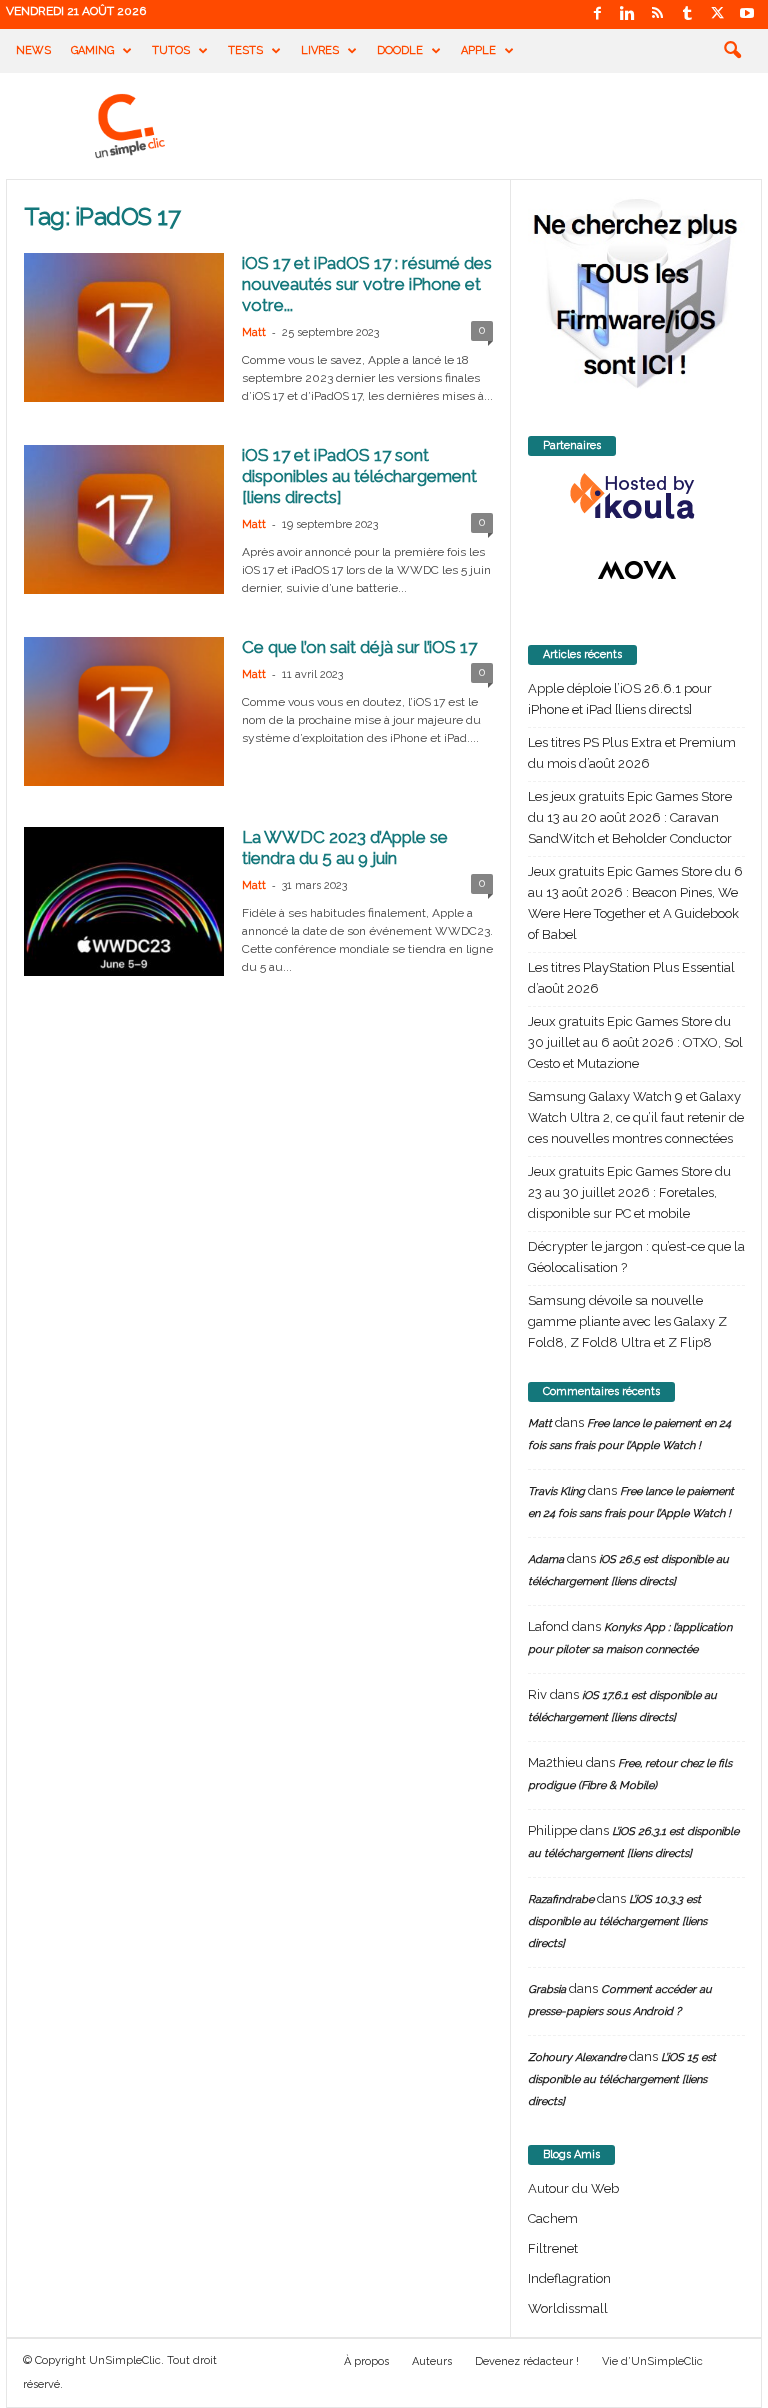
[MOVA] (636, 570)
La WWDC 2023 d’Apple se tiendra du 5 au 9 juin (345, 847)
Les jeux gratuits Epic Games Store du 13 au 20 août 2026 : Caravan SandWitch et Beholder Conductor (630, 817)
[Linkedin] (627, 14)
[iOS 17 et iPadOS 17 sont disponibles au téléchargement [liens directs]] (124, 519)
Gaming (92, 50)
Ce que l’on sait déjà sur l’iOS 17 (359, 647)
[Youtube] (747, 14)
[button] (732, 51)
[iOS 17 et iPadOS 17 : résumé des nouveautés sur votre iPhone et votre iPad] (124, 327)
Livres (320, 50)
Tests (245, 50)
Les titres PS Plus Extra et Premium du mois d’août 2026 (632, 753)
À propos (366, 2361)
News (33, 50)
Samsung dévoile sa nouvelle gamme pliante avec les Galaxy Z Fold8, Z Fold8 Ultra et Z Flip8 (627, 1321)
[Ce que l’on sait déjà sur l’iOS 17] (124, 711)
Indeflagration (569, 2278)
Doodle (400, 50)
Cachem (553, 2218)
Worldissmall (568, 2308)
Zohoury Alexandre (577, 2057)
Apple (478, 50)
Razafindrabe (561, 1899)
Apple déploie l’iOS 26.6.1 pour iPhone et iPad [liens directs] (620, 699)
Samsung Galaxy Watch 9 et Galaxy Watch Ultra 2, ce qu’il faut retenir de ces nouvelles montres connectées (636, 1117)
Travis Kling (556, 1491)
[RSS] (657, 14)
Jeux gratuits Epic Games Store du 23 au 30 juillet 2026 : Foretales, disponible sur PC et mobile (629, 1192)
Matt (254, 332)
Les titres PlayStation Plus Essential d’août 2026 (631, 978)
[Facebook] (597, 14)
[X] (717, 14)
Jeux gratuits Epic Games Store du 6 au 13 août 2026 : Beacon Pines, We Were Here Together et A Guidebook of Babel (635, 903)
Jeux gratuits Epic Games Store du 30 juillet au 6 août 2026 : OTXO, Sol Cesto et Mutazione (635, 1042)
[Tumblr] (687, 14)
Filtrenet (553, 2248)
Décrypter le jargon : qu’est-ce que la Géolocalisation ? (636, 1257)
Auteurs (432, 2361)
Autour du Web (573, 2188)
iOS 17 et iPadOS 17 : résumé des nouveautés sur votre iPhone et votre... (367, 284)
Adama (546, 1559)
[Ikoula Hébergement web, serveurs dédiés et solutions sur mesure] (636, 497)
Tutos (171, 50)
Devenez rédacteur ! (527, 2361)
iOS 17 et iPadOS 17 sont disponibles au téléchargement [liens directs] (359, 476)
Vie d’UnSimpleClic (652, 2361)
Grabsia (547, 1989)
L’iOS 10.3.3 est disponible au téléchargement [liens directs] (617, 1921)
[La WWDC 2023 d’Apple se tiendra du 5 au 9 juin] (124, 901)
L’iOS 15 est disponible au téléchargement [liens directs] (622, 2079)
